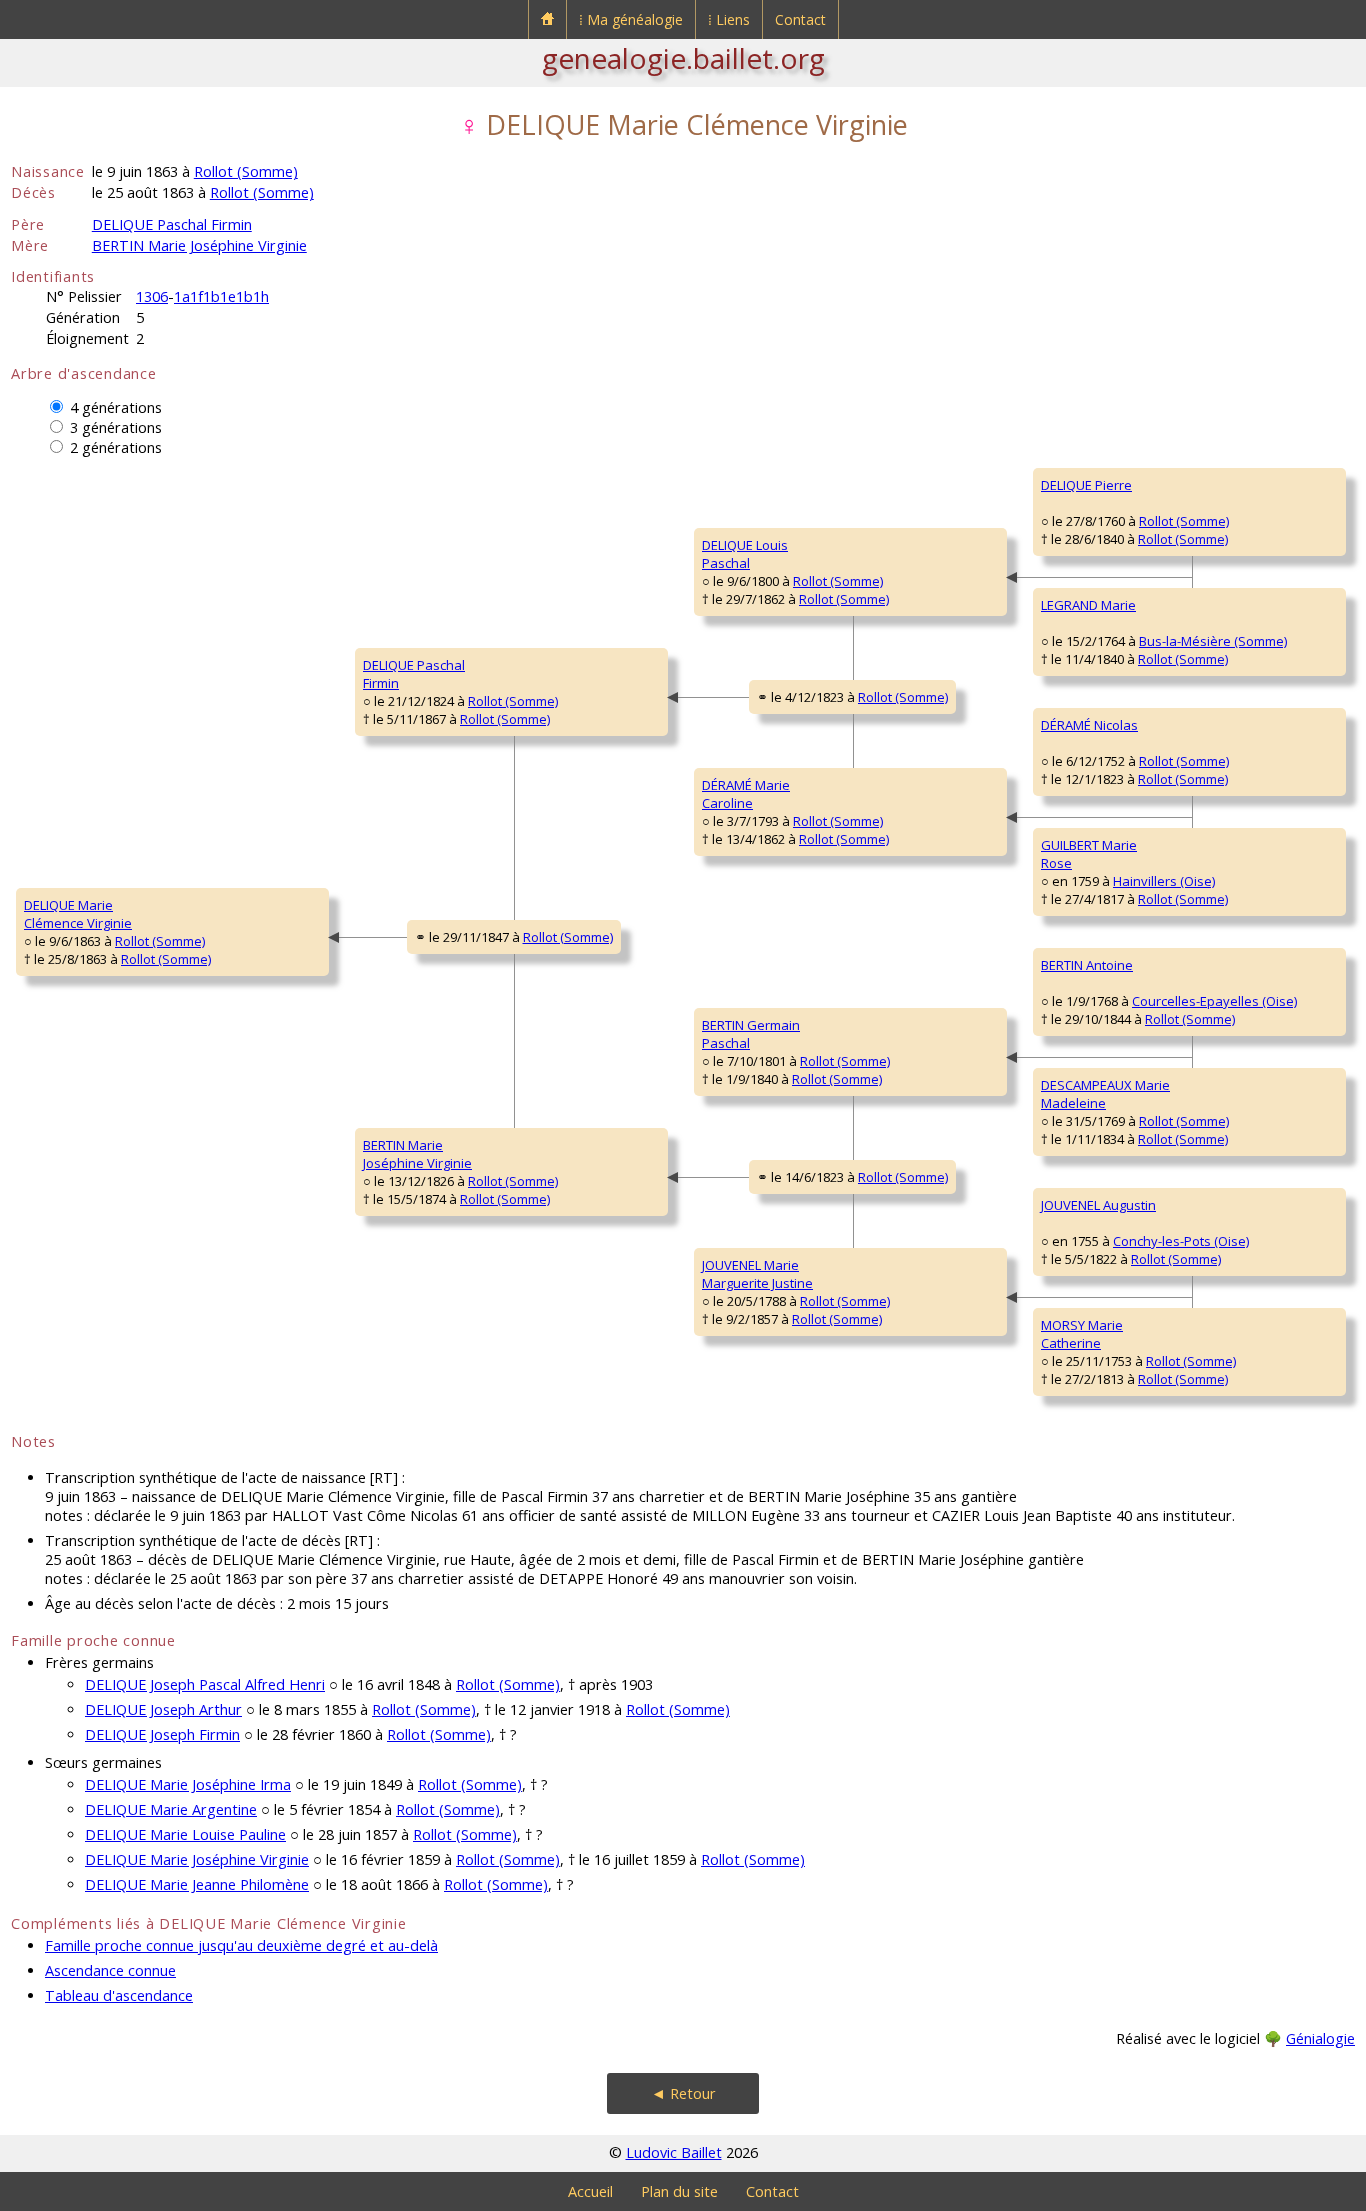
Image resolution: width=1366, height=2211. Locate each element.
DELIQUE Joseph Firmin (162, 1734)
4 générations (116, 407)
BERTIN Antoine (1087, 965)
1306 (152, 296)
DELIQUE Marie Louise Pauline (185, 1834)
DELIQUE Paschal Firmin (172, 224)
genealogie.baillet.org (683, 58)
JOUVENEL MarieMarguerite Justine (757, 1274)
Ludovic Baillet (674, 2152)
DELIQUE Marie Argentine (171, 1809)
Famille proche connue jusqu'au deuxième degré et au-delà (241, 1945)
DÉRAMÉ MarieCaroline (746, 794)
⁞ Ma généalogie (631, 19)
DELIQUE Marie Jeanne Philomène (197, 1884)
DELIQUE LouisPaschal (745, 554)
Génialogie (1320, 2038)
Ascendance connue (110, 1970)
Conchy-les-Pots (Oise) (1181, 1241)
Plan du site (679, 2191)
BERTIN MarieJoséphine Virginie (417, 1154)
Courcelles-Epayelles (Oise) (1214, 1001)
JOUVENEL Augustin (1098, 1205)
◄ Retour (683, 2093)
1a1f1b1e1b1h (221, 296)
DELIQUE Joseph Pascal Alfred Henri (205, 1684)
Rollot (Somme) (246, 171)
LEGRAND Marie (1088, 605)
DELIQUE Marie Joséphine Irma (188, 1784)
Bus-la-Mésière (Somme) (1213, 641)
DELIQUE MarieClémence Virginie (78, 914)
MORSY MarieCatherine (1082, 1334)
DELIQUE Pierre (1086, 485)
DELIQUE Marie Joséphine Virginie (197, 1859)
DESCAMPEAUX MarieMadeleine (1105, 1094)
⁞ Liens (729, 19)
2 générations (116, 447)
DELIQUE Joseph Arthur (163, 1709)
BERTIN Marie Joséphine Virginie (199, 245)
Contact (800, 19)
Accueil (590, 2191)
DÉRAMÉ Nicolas (1089, 725)
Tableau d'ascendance (119, 1995)
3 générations (116, 427)
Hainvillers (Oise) (1164, 881)
